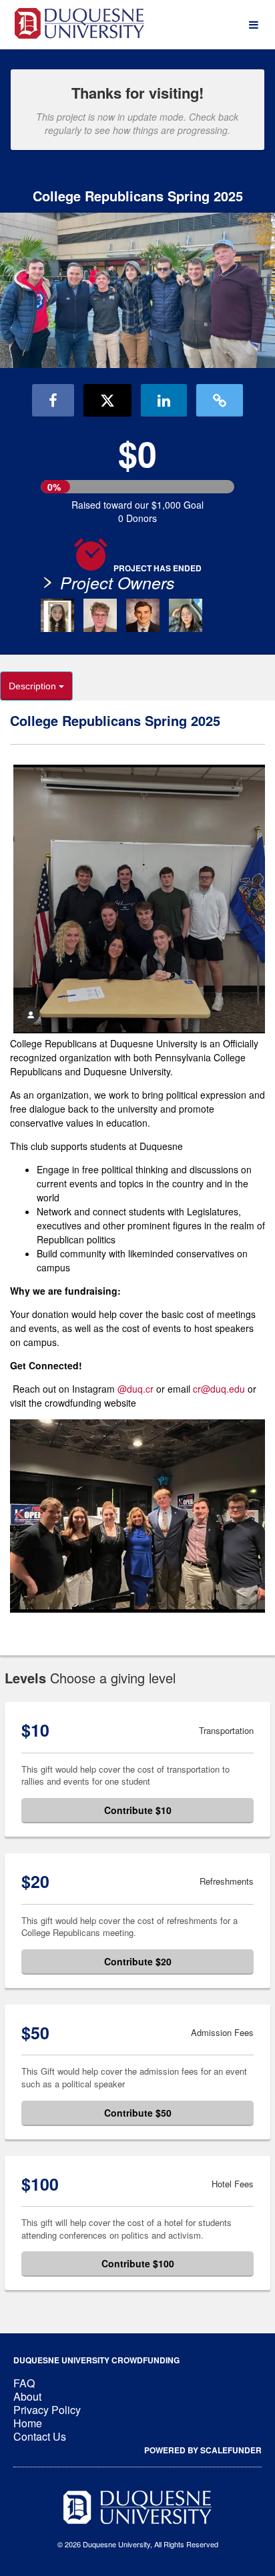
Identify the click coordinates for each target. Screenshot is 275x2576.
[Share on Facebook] (53, 400)
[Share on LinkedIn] (164, 400)
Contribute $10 (138, 1810)
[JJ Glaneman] (100, 615)
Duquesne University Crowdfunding (96, 2360)
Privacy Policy (47, 2410)
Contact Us (40, 2436)
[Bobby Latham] (143, 615)
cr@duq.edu (219, 1389)
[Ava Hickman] (57, 615)
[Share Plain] (220, 400)
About (27, 2396)
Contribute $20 (138, 1961)
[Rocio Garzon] (186, 615)
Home (28, 2423)
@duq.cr (137, 1389)
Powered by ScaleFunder (203, 2450)
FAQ (24, 2383)
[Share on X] (107, 400)
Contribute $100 (138, 2263)
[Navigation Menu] (253, 25)
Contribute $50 (138, 2113)
